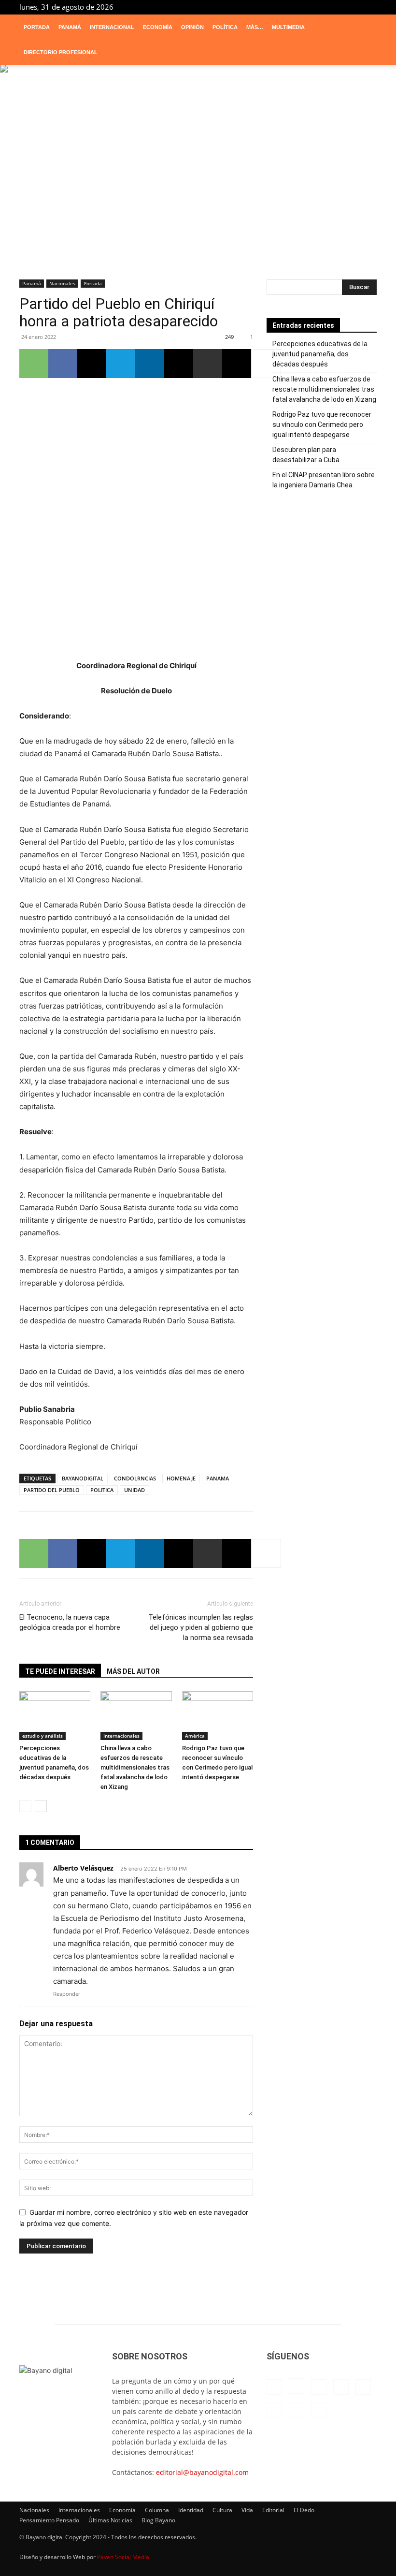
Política (225, 27)
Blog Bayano (158, 2520)
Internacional (112, 27)
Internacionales (121, 1736)
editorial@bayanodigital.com (202, 2472)
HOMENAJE (181, 1478)
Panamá (70, 27)
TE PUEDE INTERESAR (60, 1671)
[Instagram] (274, 7)
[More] (266, 364)
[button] (365, 27)
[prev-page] (25, 1806)
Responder (67, 1994)
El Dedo (304, 2510)
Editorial (273, 2510)
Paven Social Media (123, 2557)
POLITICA (102, 1490)
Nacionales (62, 283)
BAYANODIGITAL (83, 1478)
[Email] (179, 364)
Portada (37, 27)
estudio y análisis (42, 1736)
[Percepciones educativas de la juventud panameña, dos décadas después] (55, 1716)
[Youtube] (369, 7)
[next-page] (41, 1806)
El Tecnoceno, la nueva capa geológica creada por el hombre (70, 1622)
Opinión (192, 27)
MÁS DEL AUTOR (133, 1671)
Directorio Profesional (61, 52)
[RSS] (322, 7)
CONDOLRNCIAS (135, 1478)
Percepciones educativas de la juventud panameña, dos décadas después (320, 354)
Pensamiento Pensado (49, 2520)
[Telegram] (338, 7)
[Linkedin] (290, 7)
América (195, 1736)
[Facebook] (258, 7)
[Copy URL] (237, 364)
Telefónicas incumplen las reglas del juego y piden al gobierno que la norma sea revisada (201, 1627)
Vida (247, 2510)
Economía (158, 27)
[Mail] (306, 7)
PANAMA (218, 1478)
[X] (354, 7)
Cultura (222, 2510)
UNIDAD (134, 1490)
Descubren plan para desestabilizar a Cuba (306, 455)
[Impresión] (208, 364)
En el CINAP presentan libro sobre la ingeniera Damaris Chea (324, 480)
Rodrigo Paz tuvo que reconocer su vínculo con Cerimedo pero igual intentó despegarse (322, 424)
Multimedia (288, 27)
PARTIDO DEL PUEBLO (52, 1490)
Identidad (191, 2510)
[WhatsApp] (34, 364)
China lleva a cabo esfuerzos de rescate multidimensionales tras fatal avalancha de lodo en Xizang (135, 1767)
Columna (157, 2510)
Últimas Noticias (110, 2520)
